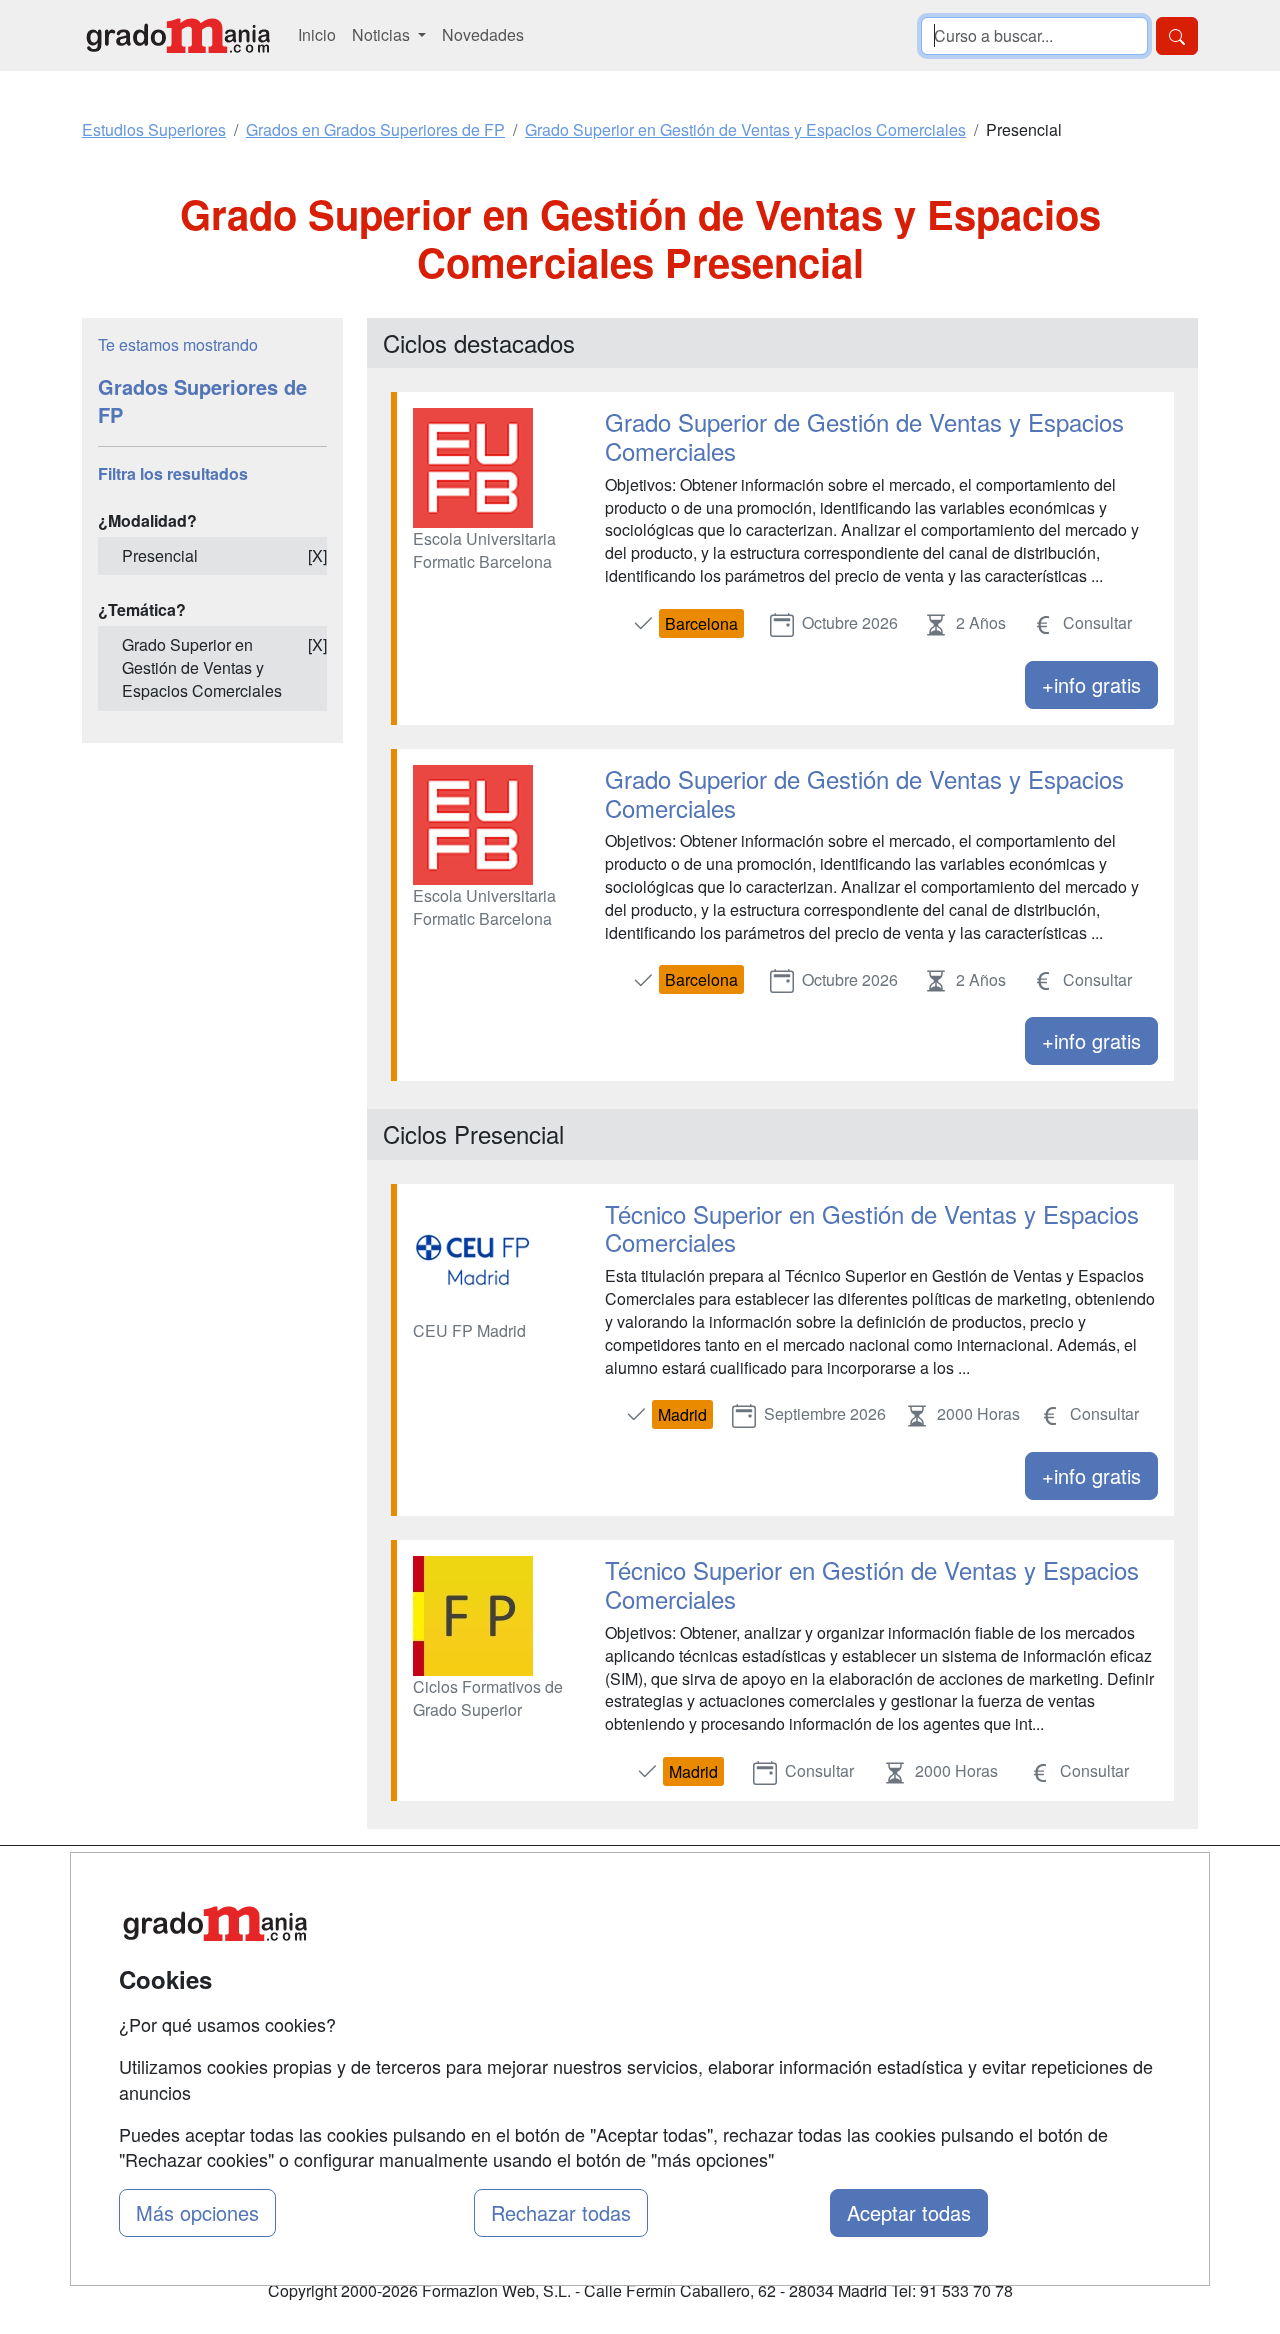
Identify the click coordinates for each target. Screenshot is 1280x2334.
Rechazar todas (561, 2212)
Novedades (483, 34)
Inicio (317, 34)
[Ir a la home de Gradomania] (178, 35)
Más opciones (197, 2212)
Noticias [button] (383, 34)
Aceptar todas (909, 2212)
